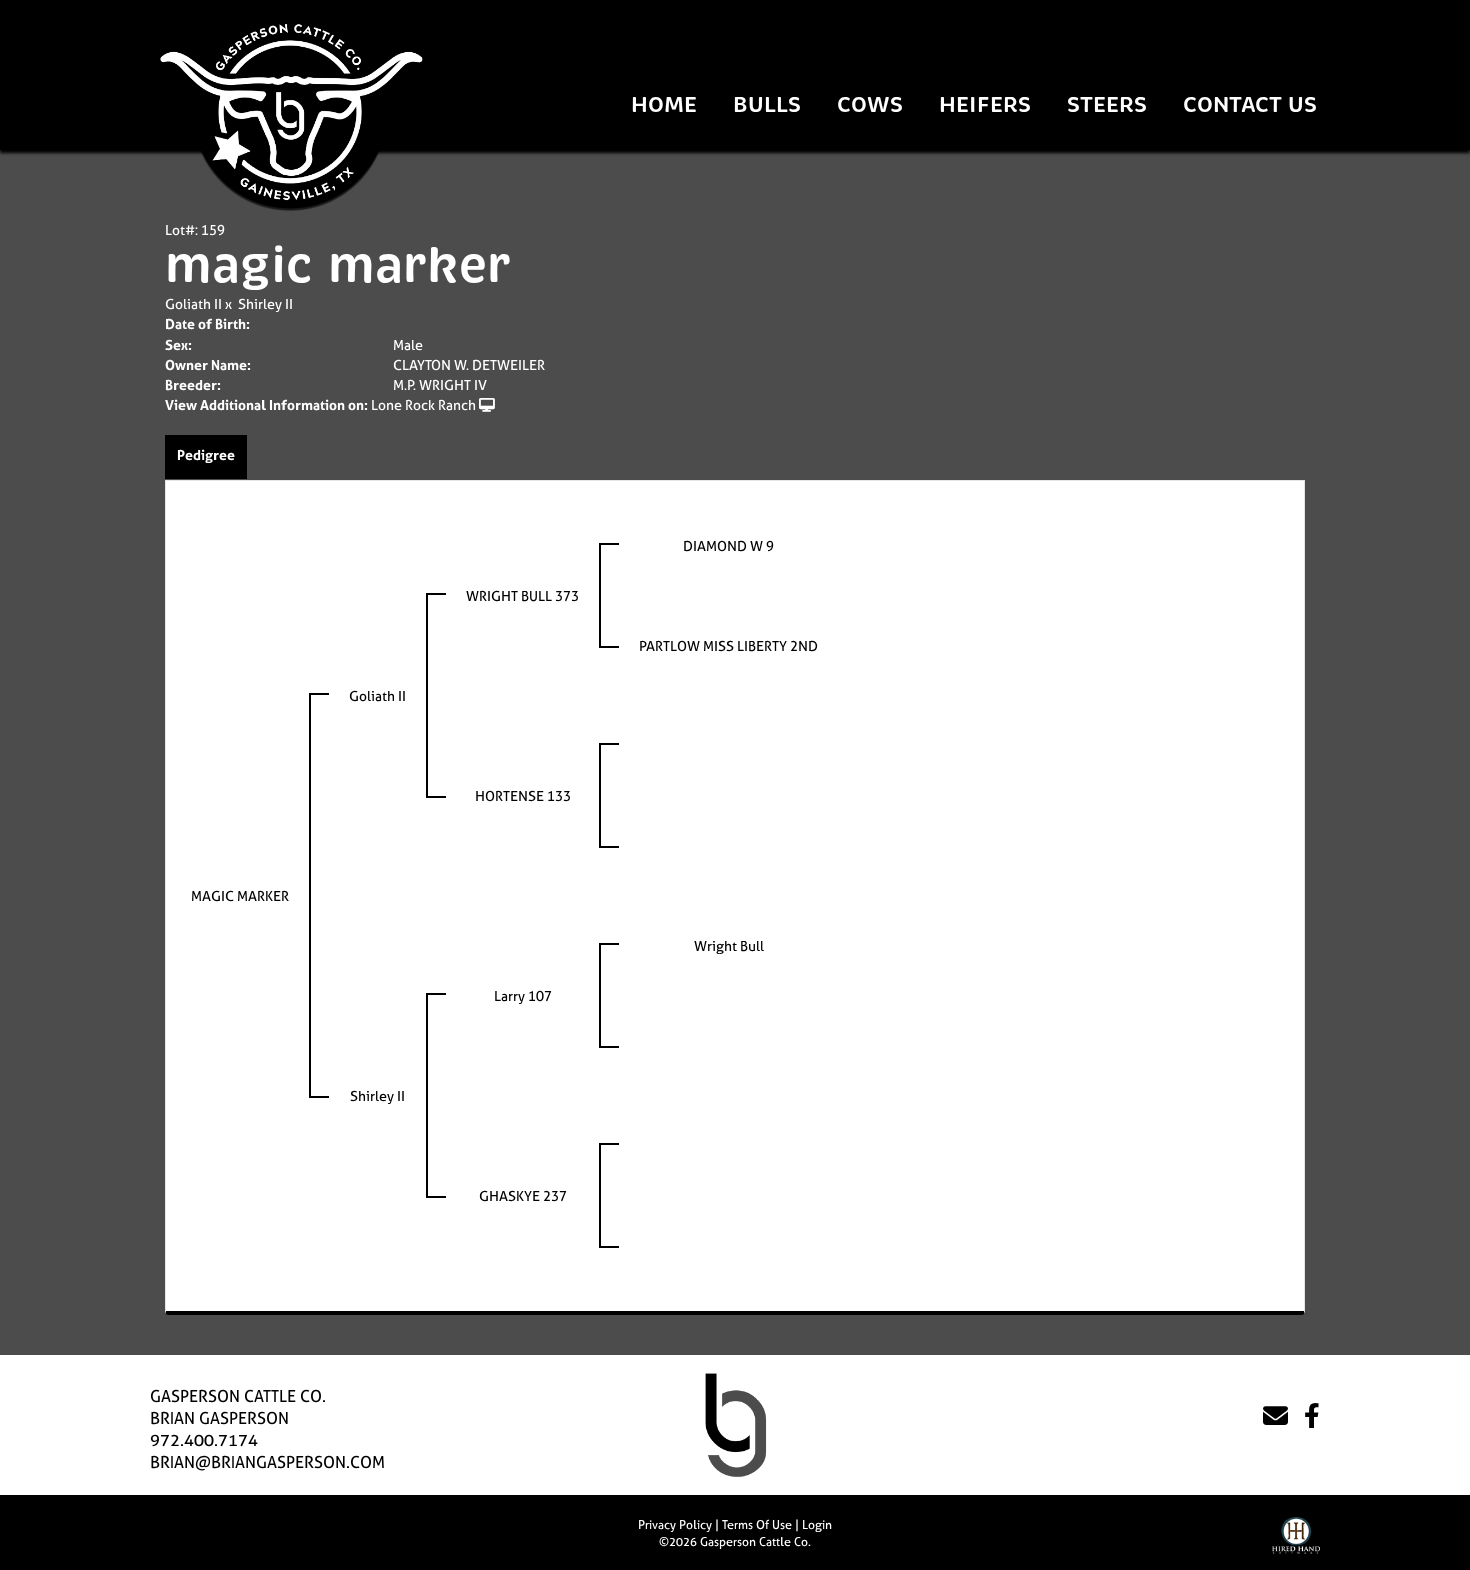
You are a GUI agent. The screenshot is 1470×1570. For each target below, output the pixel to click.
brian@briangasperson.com (267, 1462)
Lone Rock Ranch (423, 404)
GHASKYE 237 (523, 1195)
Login (817, 1525)
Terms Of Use (757, 1525)
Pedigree (206, 454)
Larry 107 (523, 995)
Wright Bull (729, 945)
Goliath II (193, 303)
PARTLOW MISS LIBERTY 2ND (728, 645)
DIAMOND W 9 (728, 545)
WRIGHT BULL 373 (522, 595)
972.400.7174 (204, 1440)
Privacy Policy (675, 1525)
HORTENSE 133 (523, 795)
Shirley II (265, 303)
